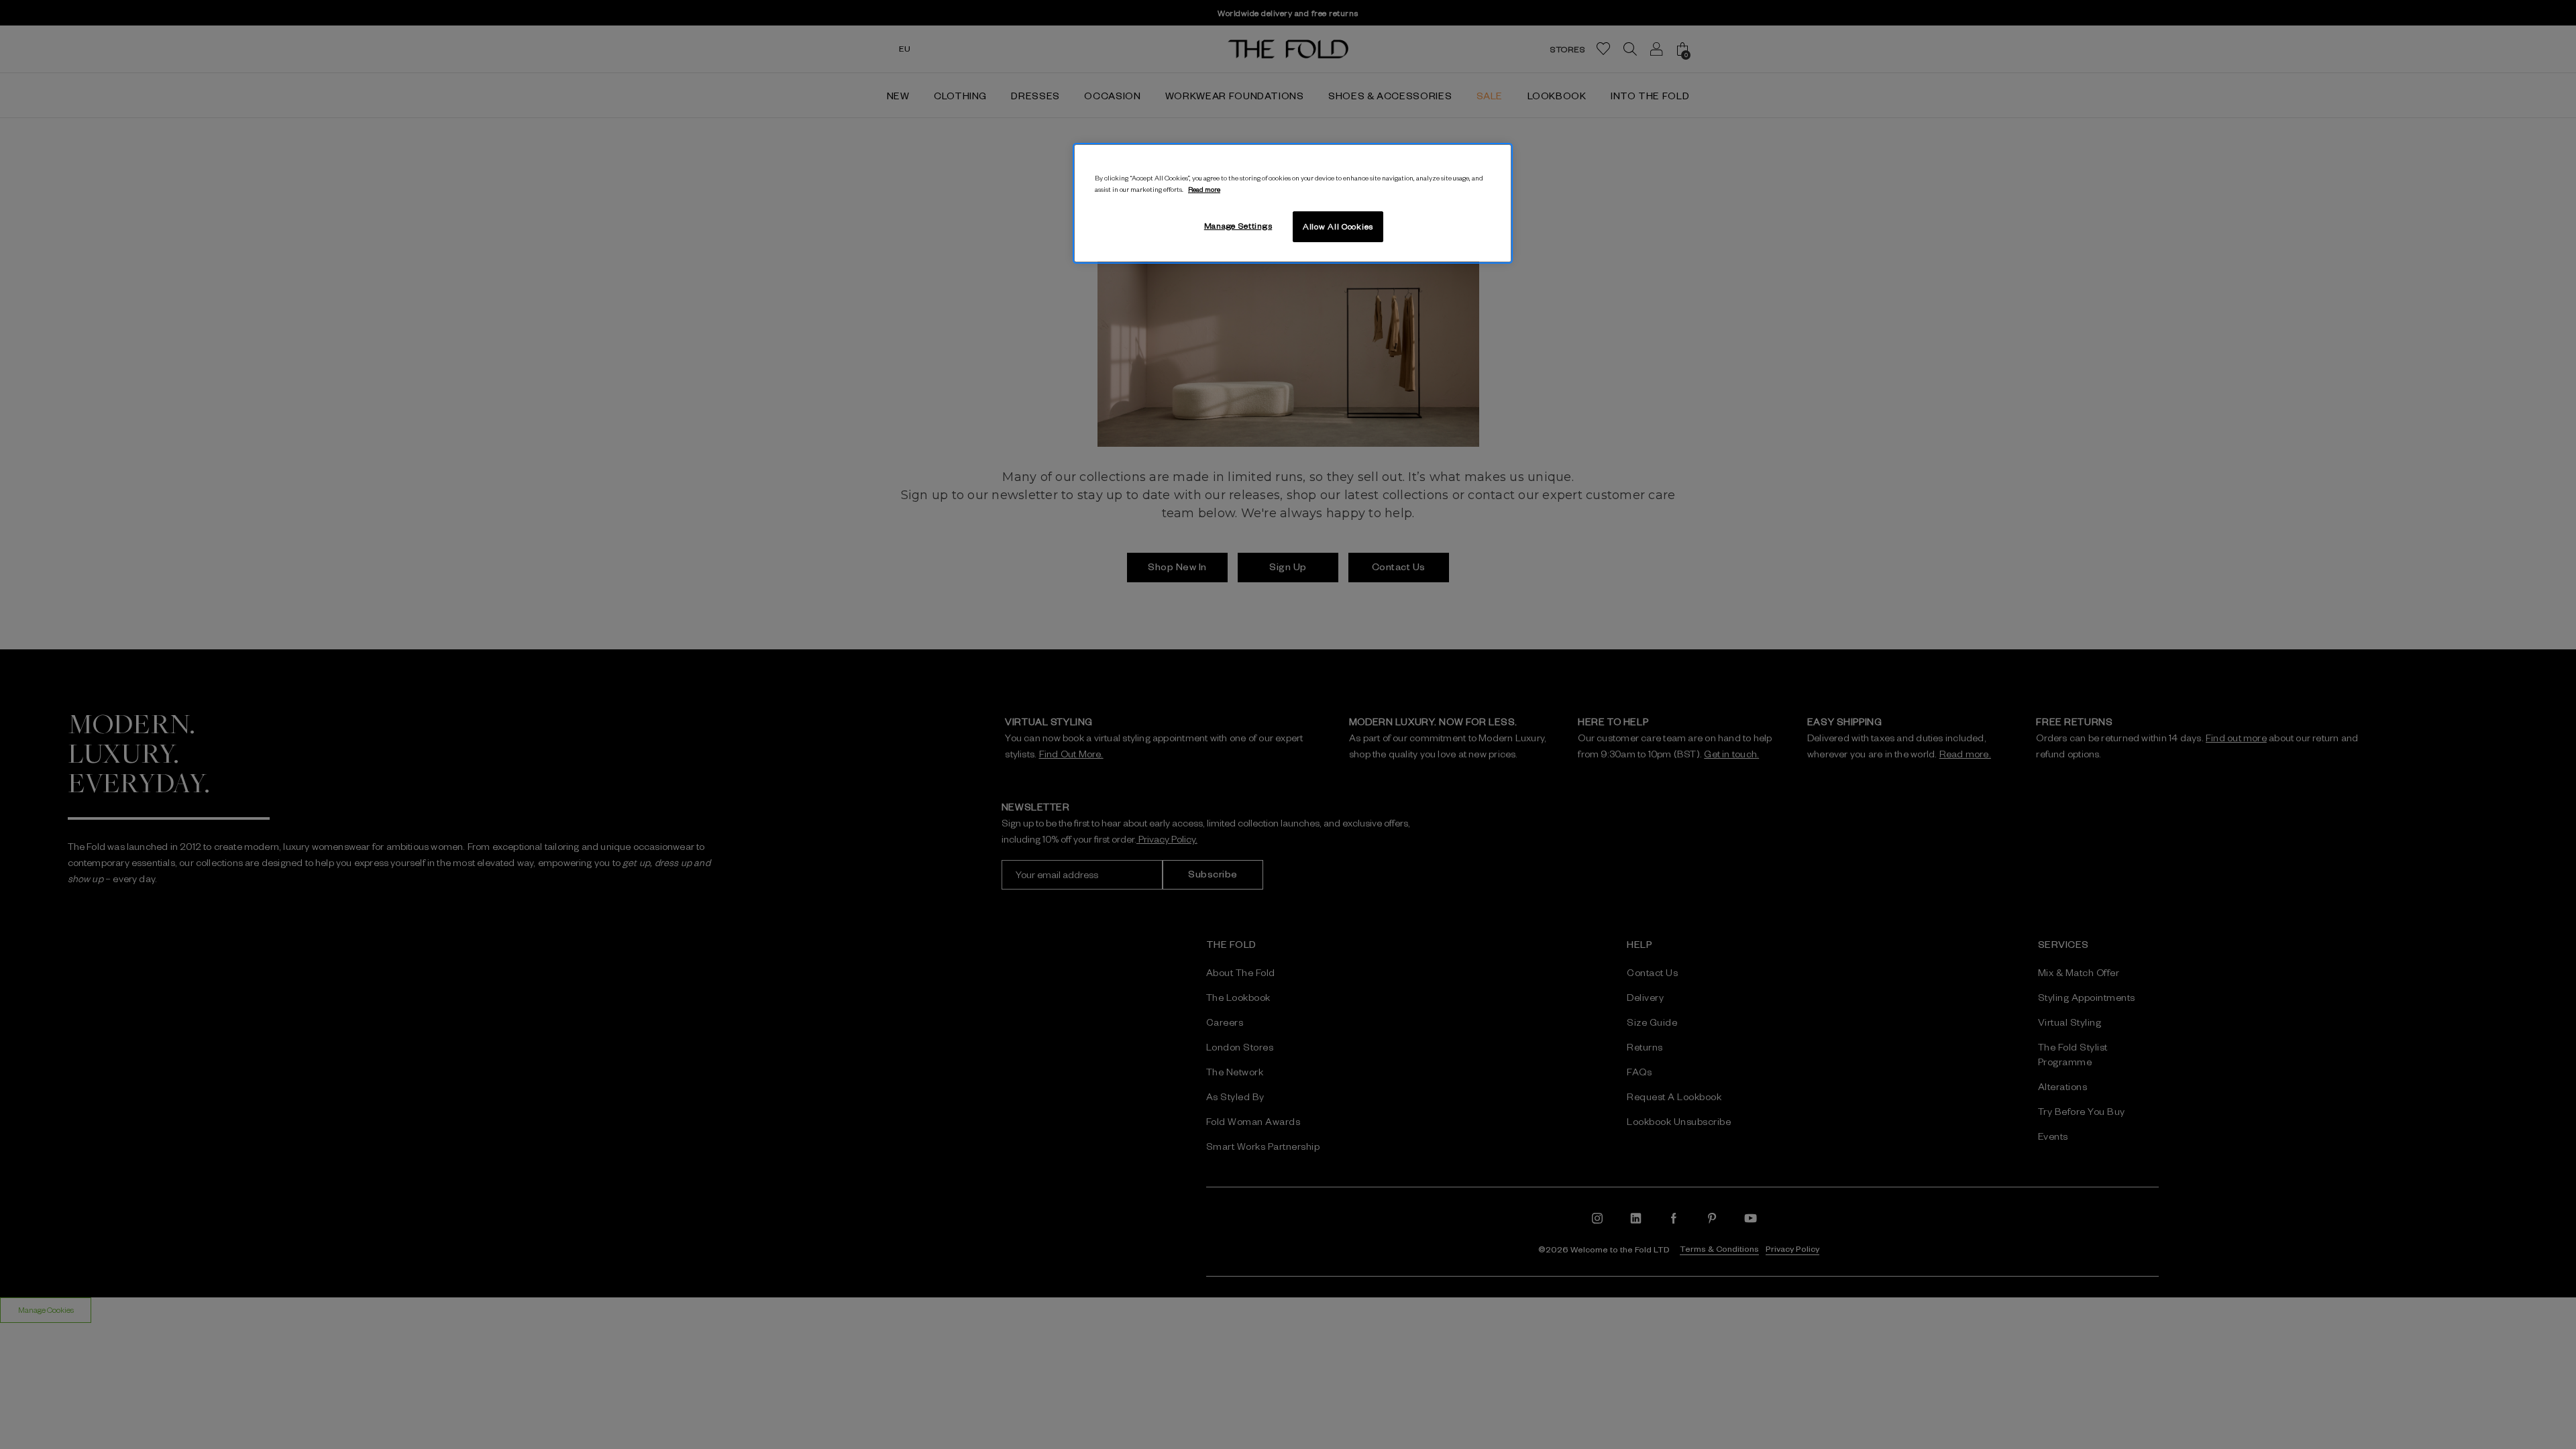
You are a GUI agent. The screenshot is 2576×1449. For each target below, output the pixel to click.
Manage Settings (1238, 225)
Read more (1204, 189)
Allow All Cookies (1338, 226)
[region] (1293, 203)
